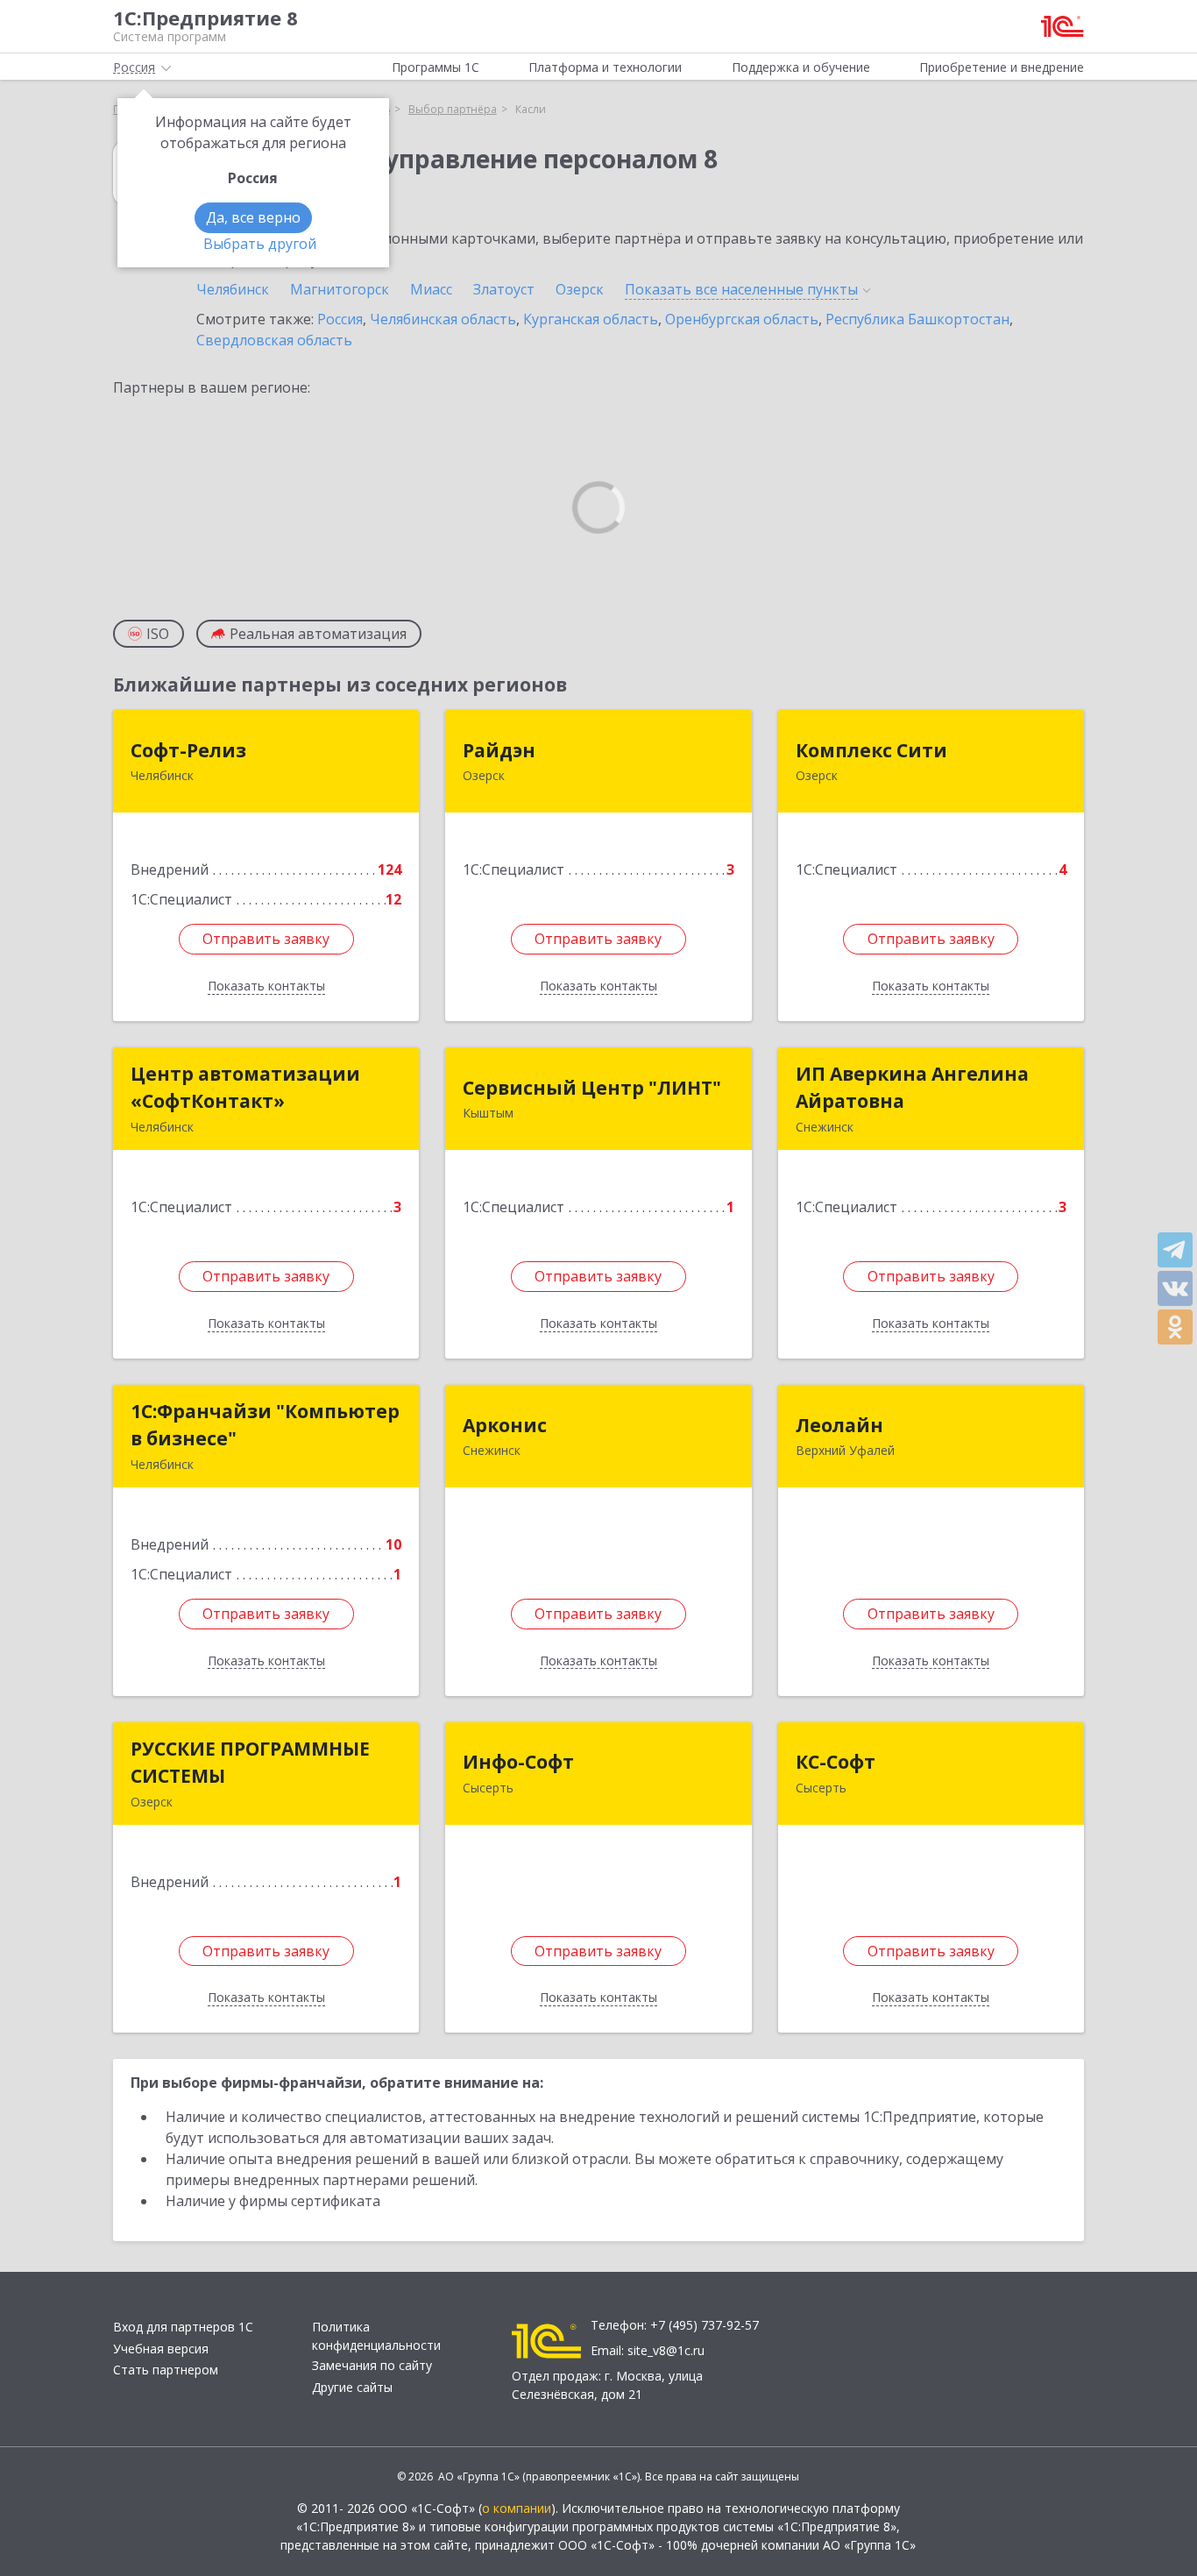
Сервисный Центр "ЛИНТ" (592, 1088)
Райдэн (499, 750)
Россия (340, 319)
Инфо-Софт (518, 1762)
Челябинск (233, 289)
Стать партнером (166, 2370)
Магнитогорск (340, 289)
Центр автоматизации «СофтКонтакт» (245, 1088)
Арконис (505, 1425)
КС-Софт (836, 1762)
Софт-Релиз (188, 750)
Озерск (580, 289)
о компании (517, 2508)
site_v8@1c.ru (666, 2350)
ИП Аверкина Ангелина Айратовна (912, 1088)
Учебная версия (161, 2349)
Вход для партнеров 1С (183, 2327)
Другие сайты (352, 2387)
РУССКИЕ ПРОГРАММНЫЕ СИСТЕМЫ (250, 1763)
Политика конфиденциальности (376, 2336)
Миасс (431, 289)
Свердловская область (274, 340)
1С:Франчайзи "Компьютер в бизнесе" (265, 1425)
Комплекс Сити (871, 750)
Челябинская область (443, 319)
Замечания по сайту (372, 2365)
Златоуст (504, 289)
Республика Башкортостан (917, 319)
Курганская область (591, 319)
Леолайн (839, 1425)
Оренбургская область (742, 319)
